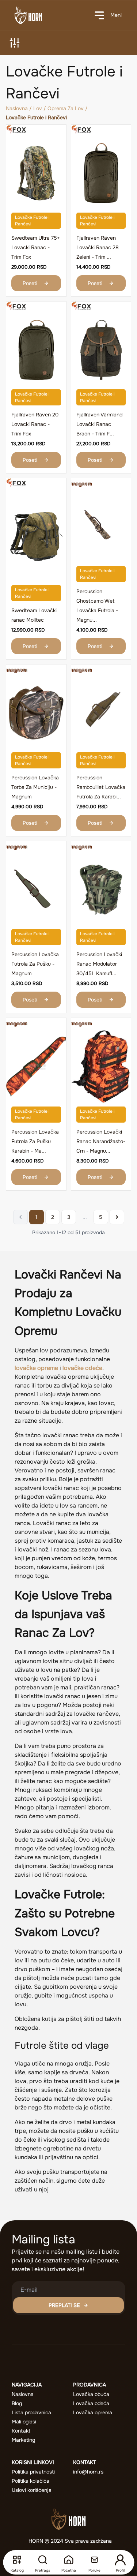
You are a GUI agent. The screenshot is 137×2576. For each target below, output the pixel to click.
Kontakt (21, 2431)
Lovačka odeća (91, 2403)
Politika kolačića (31, 2481)
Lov (38, 108)
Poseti (30, 283)
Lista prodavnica (31, 2412)
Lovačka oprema (93, 2412)
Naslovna (17, 108)
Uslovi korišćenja (32, 2490)
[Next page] (117, 1217)
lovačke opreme (36, 1368)
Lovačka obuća (91, 2394)
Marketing (23, 2440)
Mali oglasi (24, 2422)
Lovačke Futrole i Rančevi (32, 221)
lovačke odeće (82, 1368)
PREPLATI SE (64, 2305)
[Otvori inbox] (94, 2560)
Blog (17, 2403)
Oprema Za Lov (66, 108)
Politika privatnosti (33, 2472)
